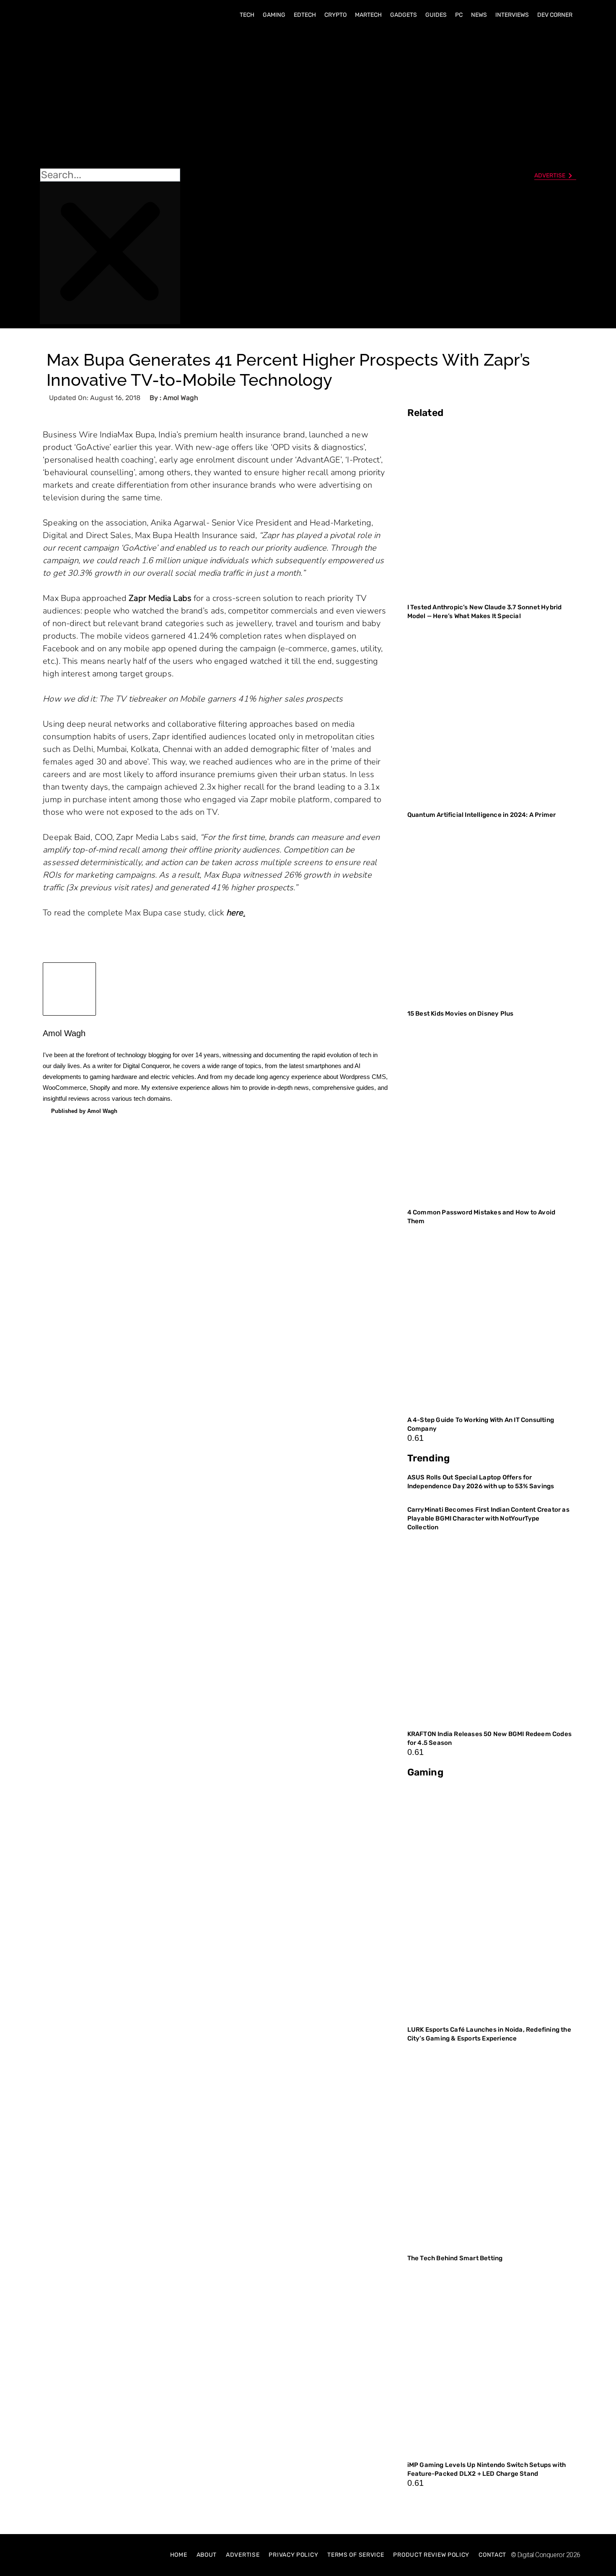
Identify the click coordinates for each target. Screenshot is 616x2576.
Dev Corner (555, 15)
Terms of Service (356, 2555)
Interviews (512, 15)
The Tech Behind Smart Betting (456, 2258)
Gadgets (404, 15)
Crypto (335, 15)
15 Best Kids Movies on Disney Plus (461, 1014)
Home (179, 2555)
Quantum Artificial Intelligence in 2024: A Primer (482, 815)
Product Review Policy (431, 2555)
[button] (110, 97)
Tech (247, 15)
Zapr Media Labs (160, 598)
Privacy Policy (293, 2555)
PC (459, 15)
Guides (436, 15)
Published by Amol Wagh (84, 1111)
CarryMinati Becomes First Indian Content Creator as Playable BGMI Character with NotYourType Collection (488, 1518)
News (479, 15)
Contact (492, 2555)
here (235, 913)
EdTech (305, 15)
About (207, 2555)
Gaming (274, 15)
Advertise (243, 2555)
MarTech (368, 15)
